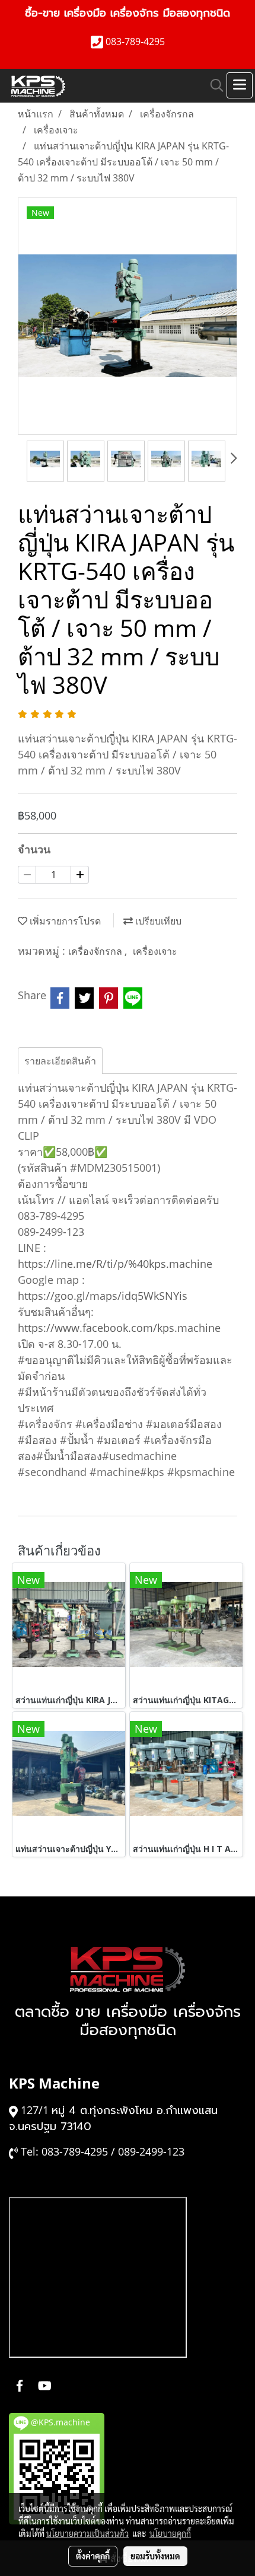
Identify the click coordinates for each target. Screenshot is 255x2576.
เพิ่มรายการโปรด (64, 921)
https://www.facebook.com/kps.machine (119, 1328)
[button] (213, 85)
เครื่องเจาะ (155, 951)
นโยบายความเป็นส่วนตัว (87, 2533)
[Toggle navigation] (240, 85)
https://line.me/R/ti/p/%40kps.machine (115, 1264)
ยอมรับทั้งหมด (155, 2556)
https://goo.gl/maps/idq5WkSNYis (103, 1296)
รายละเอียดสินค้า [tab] (60, 1061)
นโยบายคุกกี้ (170, 2533)
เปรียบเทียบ (157, 921)
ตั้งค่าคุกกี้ (93, 2556)
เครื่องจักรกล (96, 951)
